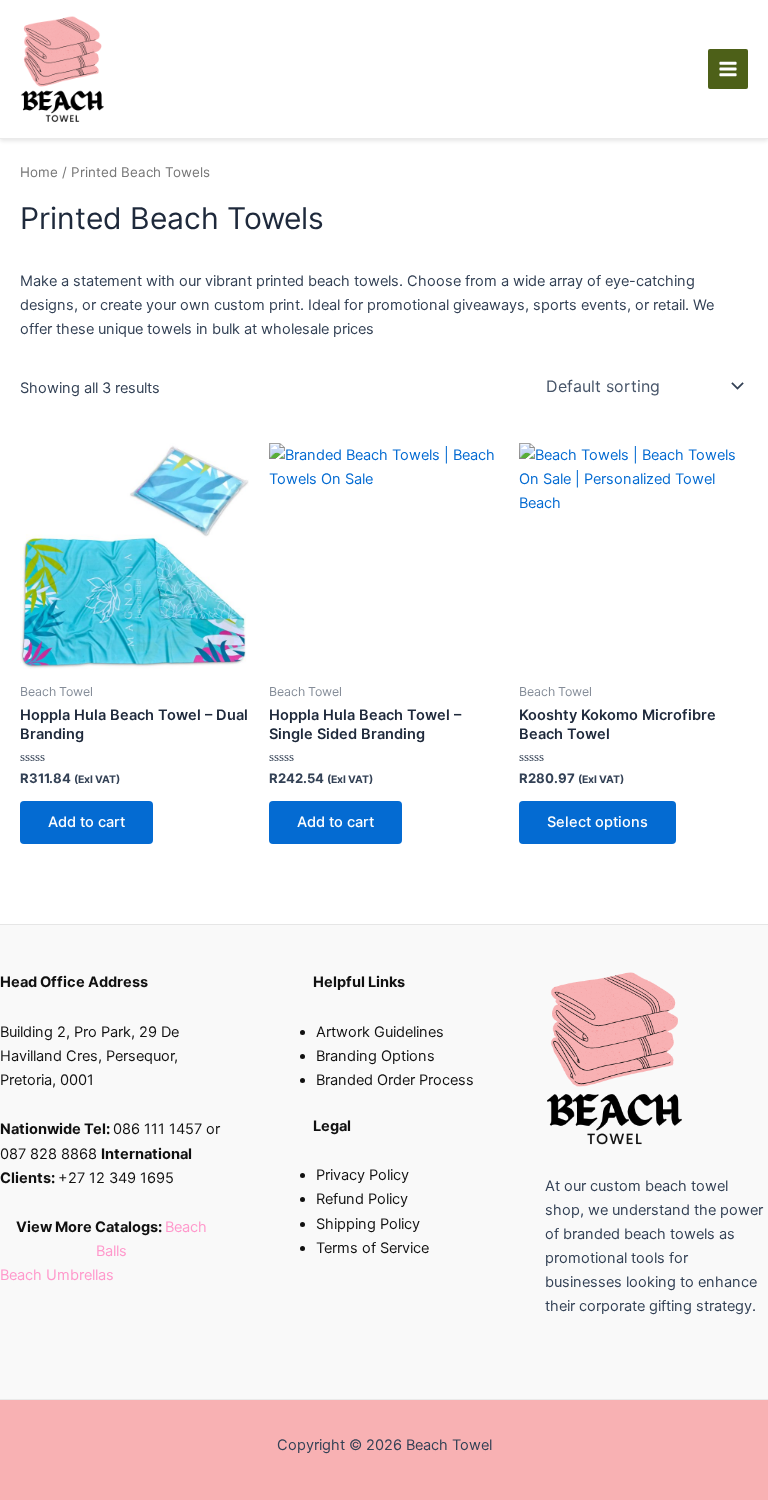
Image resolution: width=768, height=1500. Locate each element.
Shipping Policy (368, 1224)
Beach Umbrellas (57, 1275)
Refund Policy (362, 1199)
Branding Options (375, 1056)
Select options (597, 822)
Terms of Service (372, 1248)
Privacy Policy (362, 1175)
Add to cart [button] (86, 822)
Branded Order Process (395, 1080)
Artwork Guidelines (380, 1032)
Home (39, 172)
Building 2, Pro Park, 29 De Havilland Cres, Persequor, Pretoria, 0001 (89, 1056)
